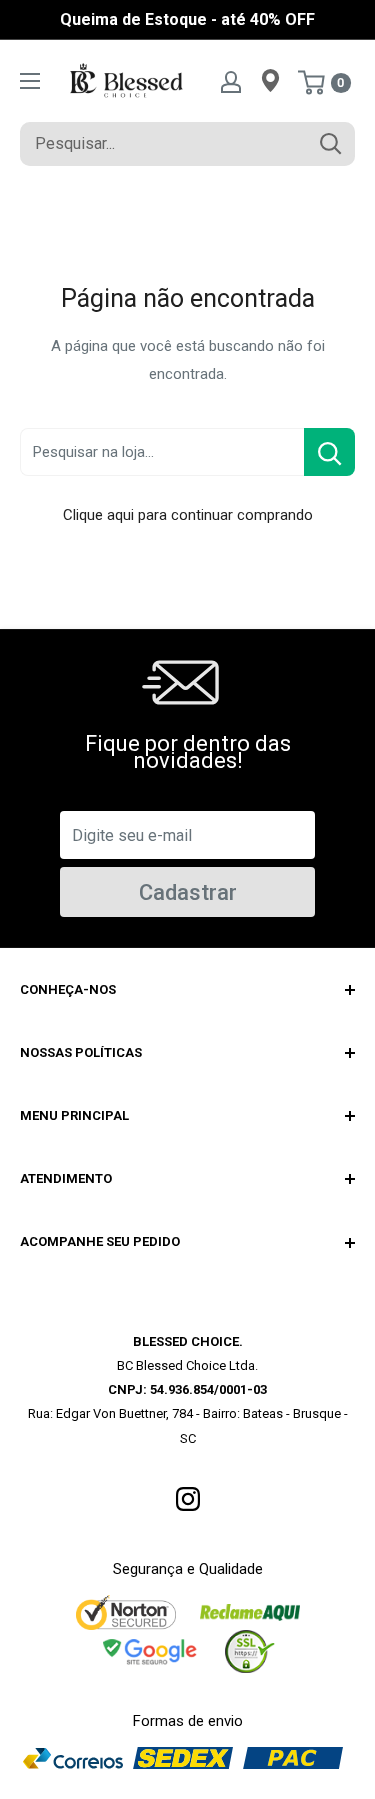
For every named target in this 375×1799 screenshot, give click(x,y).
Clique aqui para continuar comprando (188, 515)
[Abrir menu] (30, 81)
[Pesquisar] (330, 144)
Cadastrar (188, 892)
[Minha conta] (231, 81)
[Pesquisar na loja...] (329, 452)
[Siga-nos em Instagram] (188, 1498)
